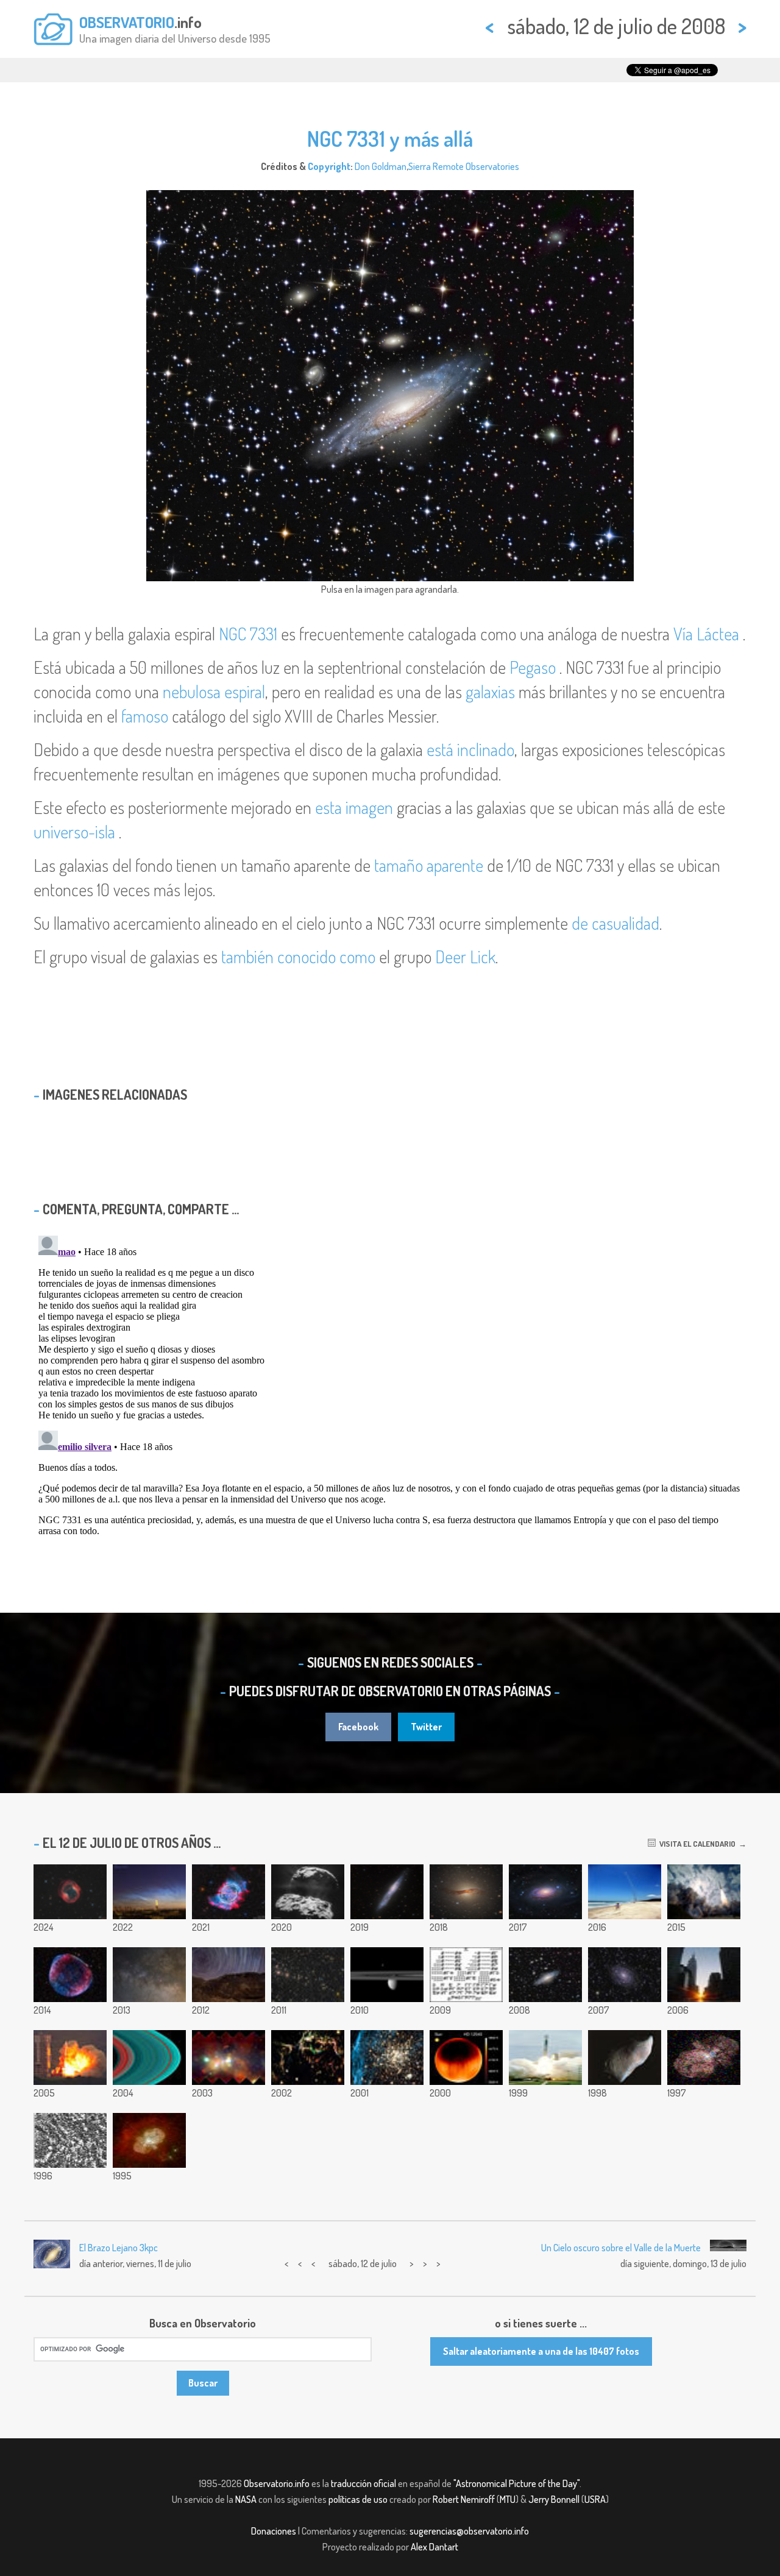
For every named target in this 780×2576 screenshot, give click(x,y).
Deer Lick (465, 957)
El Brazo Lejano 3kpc (119, 2248)
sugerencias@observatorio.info (469, 2531)
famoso (145, 716)
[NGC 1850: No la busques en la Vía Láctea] (387, 2058)
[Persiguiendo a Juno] (625, 1892)
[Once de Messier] (149, 1975)
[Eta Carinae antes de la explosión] (149, 2140)
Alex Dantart (434, 2547)
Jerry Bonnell (554, 2499)
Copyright (329, 166)
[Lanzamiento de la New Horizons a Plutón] (704, 1892)
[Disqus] (390, 1383)
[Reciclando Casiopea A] (308, 2058)
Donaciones (274, 2531)
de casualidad (615, 923)
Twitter (426, 1727)
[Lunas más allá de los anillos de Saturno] (387, 1975)
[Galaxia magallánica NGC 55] (387, 1892)
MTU (508, 2499)
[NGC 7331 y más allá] (545, 1975)
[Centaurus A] (466, 1892)
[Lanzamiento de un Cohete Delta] (545, 2058)
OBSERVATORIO (127, 22)
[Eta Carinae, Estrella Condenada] (704, 2058)
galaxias (490, 692)
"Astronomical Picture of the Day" (516, 2483)
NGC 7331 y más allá (390, 138)
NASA (246, 2499)
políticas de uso (358, 2499)
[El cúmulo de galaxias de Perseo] (308, 1975)
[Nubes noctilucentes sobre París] (149, 1892)
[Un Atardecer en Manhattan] (704, 1975)
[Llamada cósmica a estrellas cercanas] (466, 1975)
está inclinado (470, 749)
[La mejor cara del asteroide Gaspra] (625, 2058)
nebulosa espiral (214, 692)
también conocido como (298, 957)
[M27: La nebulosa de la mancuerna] (229, 1892)
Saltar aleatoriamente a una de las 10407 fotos (541, 2351)
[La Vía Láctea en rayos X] (229, 2058)
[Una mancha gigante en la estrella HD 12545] (466, 2058)
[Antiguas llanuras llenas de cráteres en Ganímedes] (70, 2140)
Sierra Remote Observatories (464, 166)
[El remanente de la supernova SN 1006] (70, 1975)
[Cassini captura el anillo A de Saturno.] (149, 2058)
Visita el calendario (696, 1844)
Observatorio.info (277, 2483)
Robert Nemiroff (464, 2499)
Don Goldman (381, 166)
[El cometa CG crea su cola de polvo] (308, 1892)
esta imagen (354, 807)
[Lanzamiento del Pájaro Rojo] (70, 2058)
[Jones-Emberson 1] (70, 1892)
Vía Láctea (706, 634)
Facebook (358, 1727)
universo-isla (74, 832)
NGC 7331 (248, 634)
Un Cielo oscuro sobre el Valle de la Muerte (621, 2248)
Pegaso (533, 667)
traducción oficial (363, 2483)
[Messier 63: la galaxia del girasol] (545, 1892)
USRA (595, 2499)
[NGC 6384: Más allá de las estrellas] (625, 1975)
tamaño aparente (429, 865)
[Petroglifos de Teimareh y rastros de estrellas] (229, 1975)
